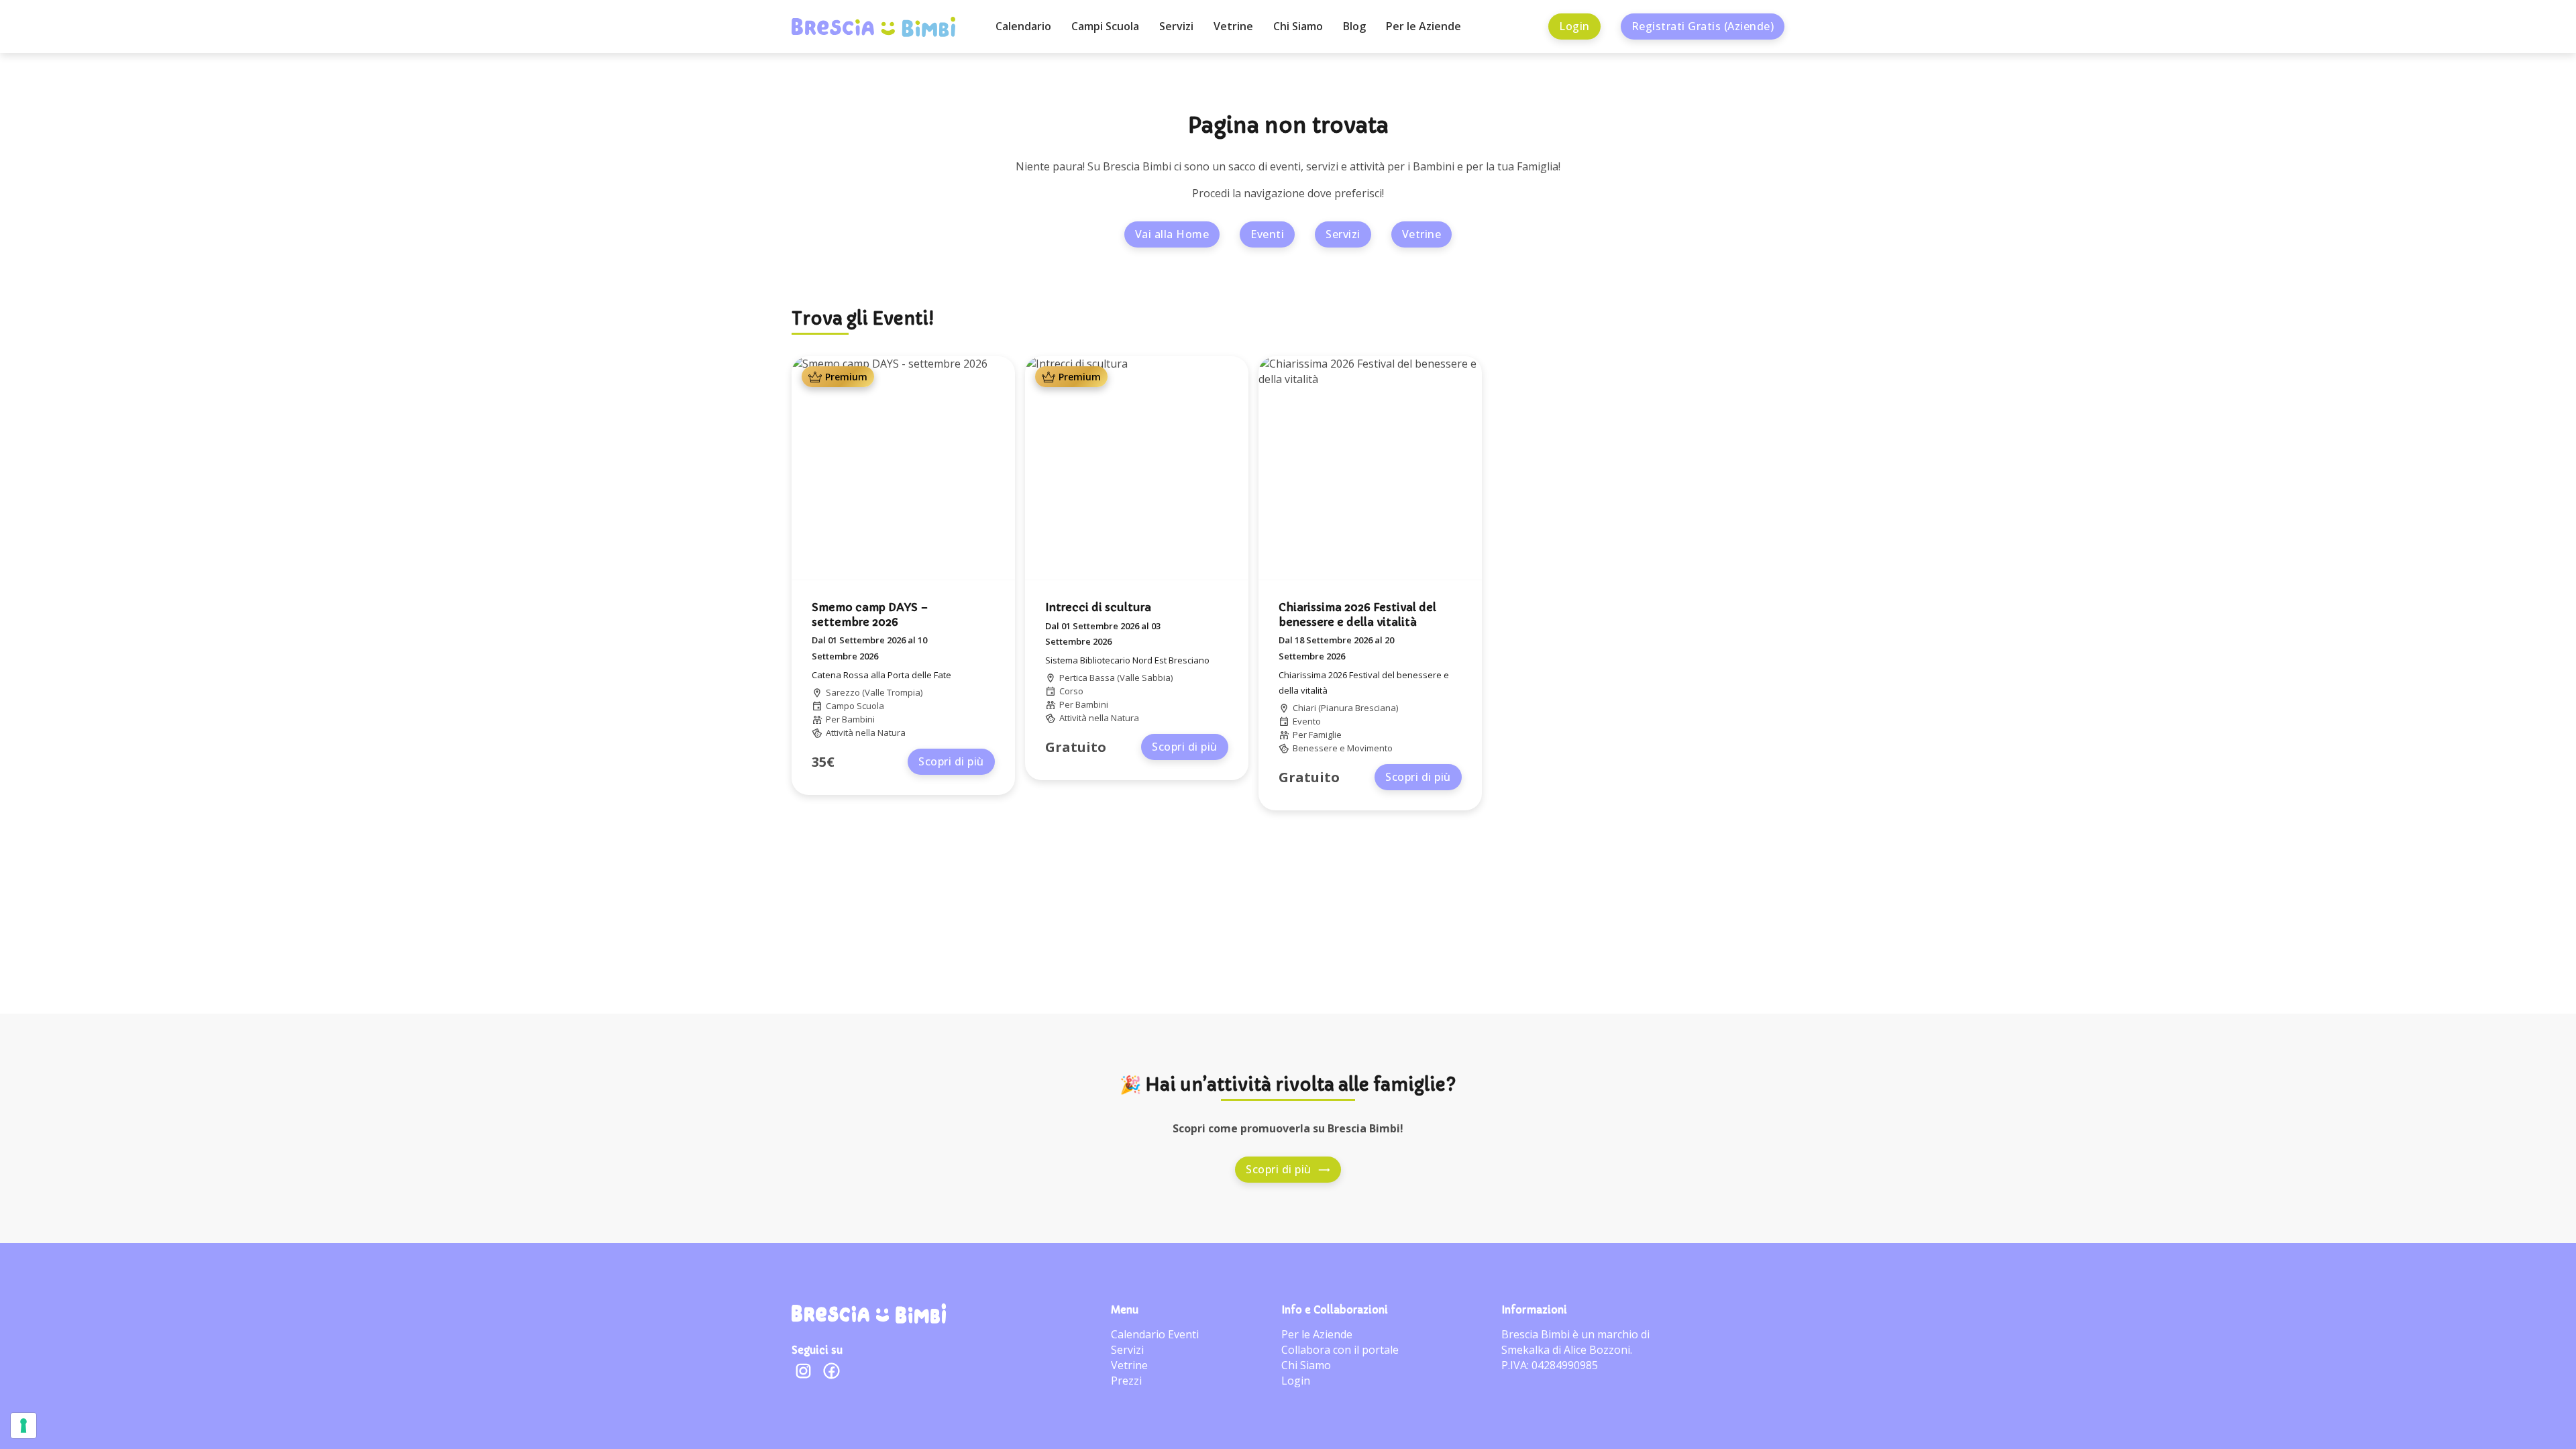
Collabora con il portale (1340, 1350)
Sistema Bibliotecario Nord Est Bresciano (1127, 660)
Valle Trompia (893, 692)
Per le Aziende (1424, 26)
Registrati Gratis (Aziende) (1703, 26)
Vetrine (1233, 26)
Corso (1071, 691)
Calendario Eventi (1155, 1334)
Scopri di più (951, 761)
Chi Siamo (1298, 26)
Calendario (1023, 26)
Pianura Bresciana (1358, 708)
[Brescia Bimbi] (869, 1313)
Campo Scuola (855, 706)
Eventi (1267, 234)
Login (1574, 26)
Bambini (858, 719)
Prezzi (1126, 1381)
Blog (1354, 26)
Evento (1307, 721)
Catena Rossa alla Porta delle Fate (881, 675)
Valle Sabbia (1145, 678)
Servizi (1176, 26)
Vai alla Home (1172, 234)
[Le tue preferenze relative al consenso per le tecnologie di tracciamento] (23, 1426)
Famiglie (1325, 735)
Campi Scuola (1105, 26)
